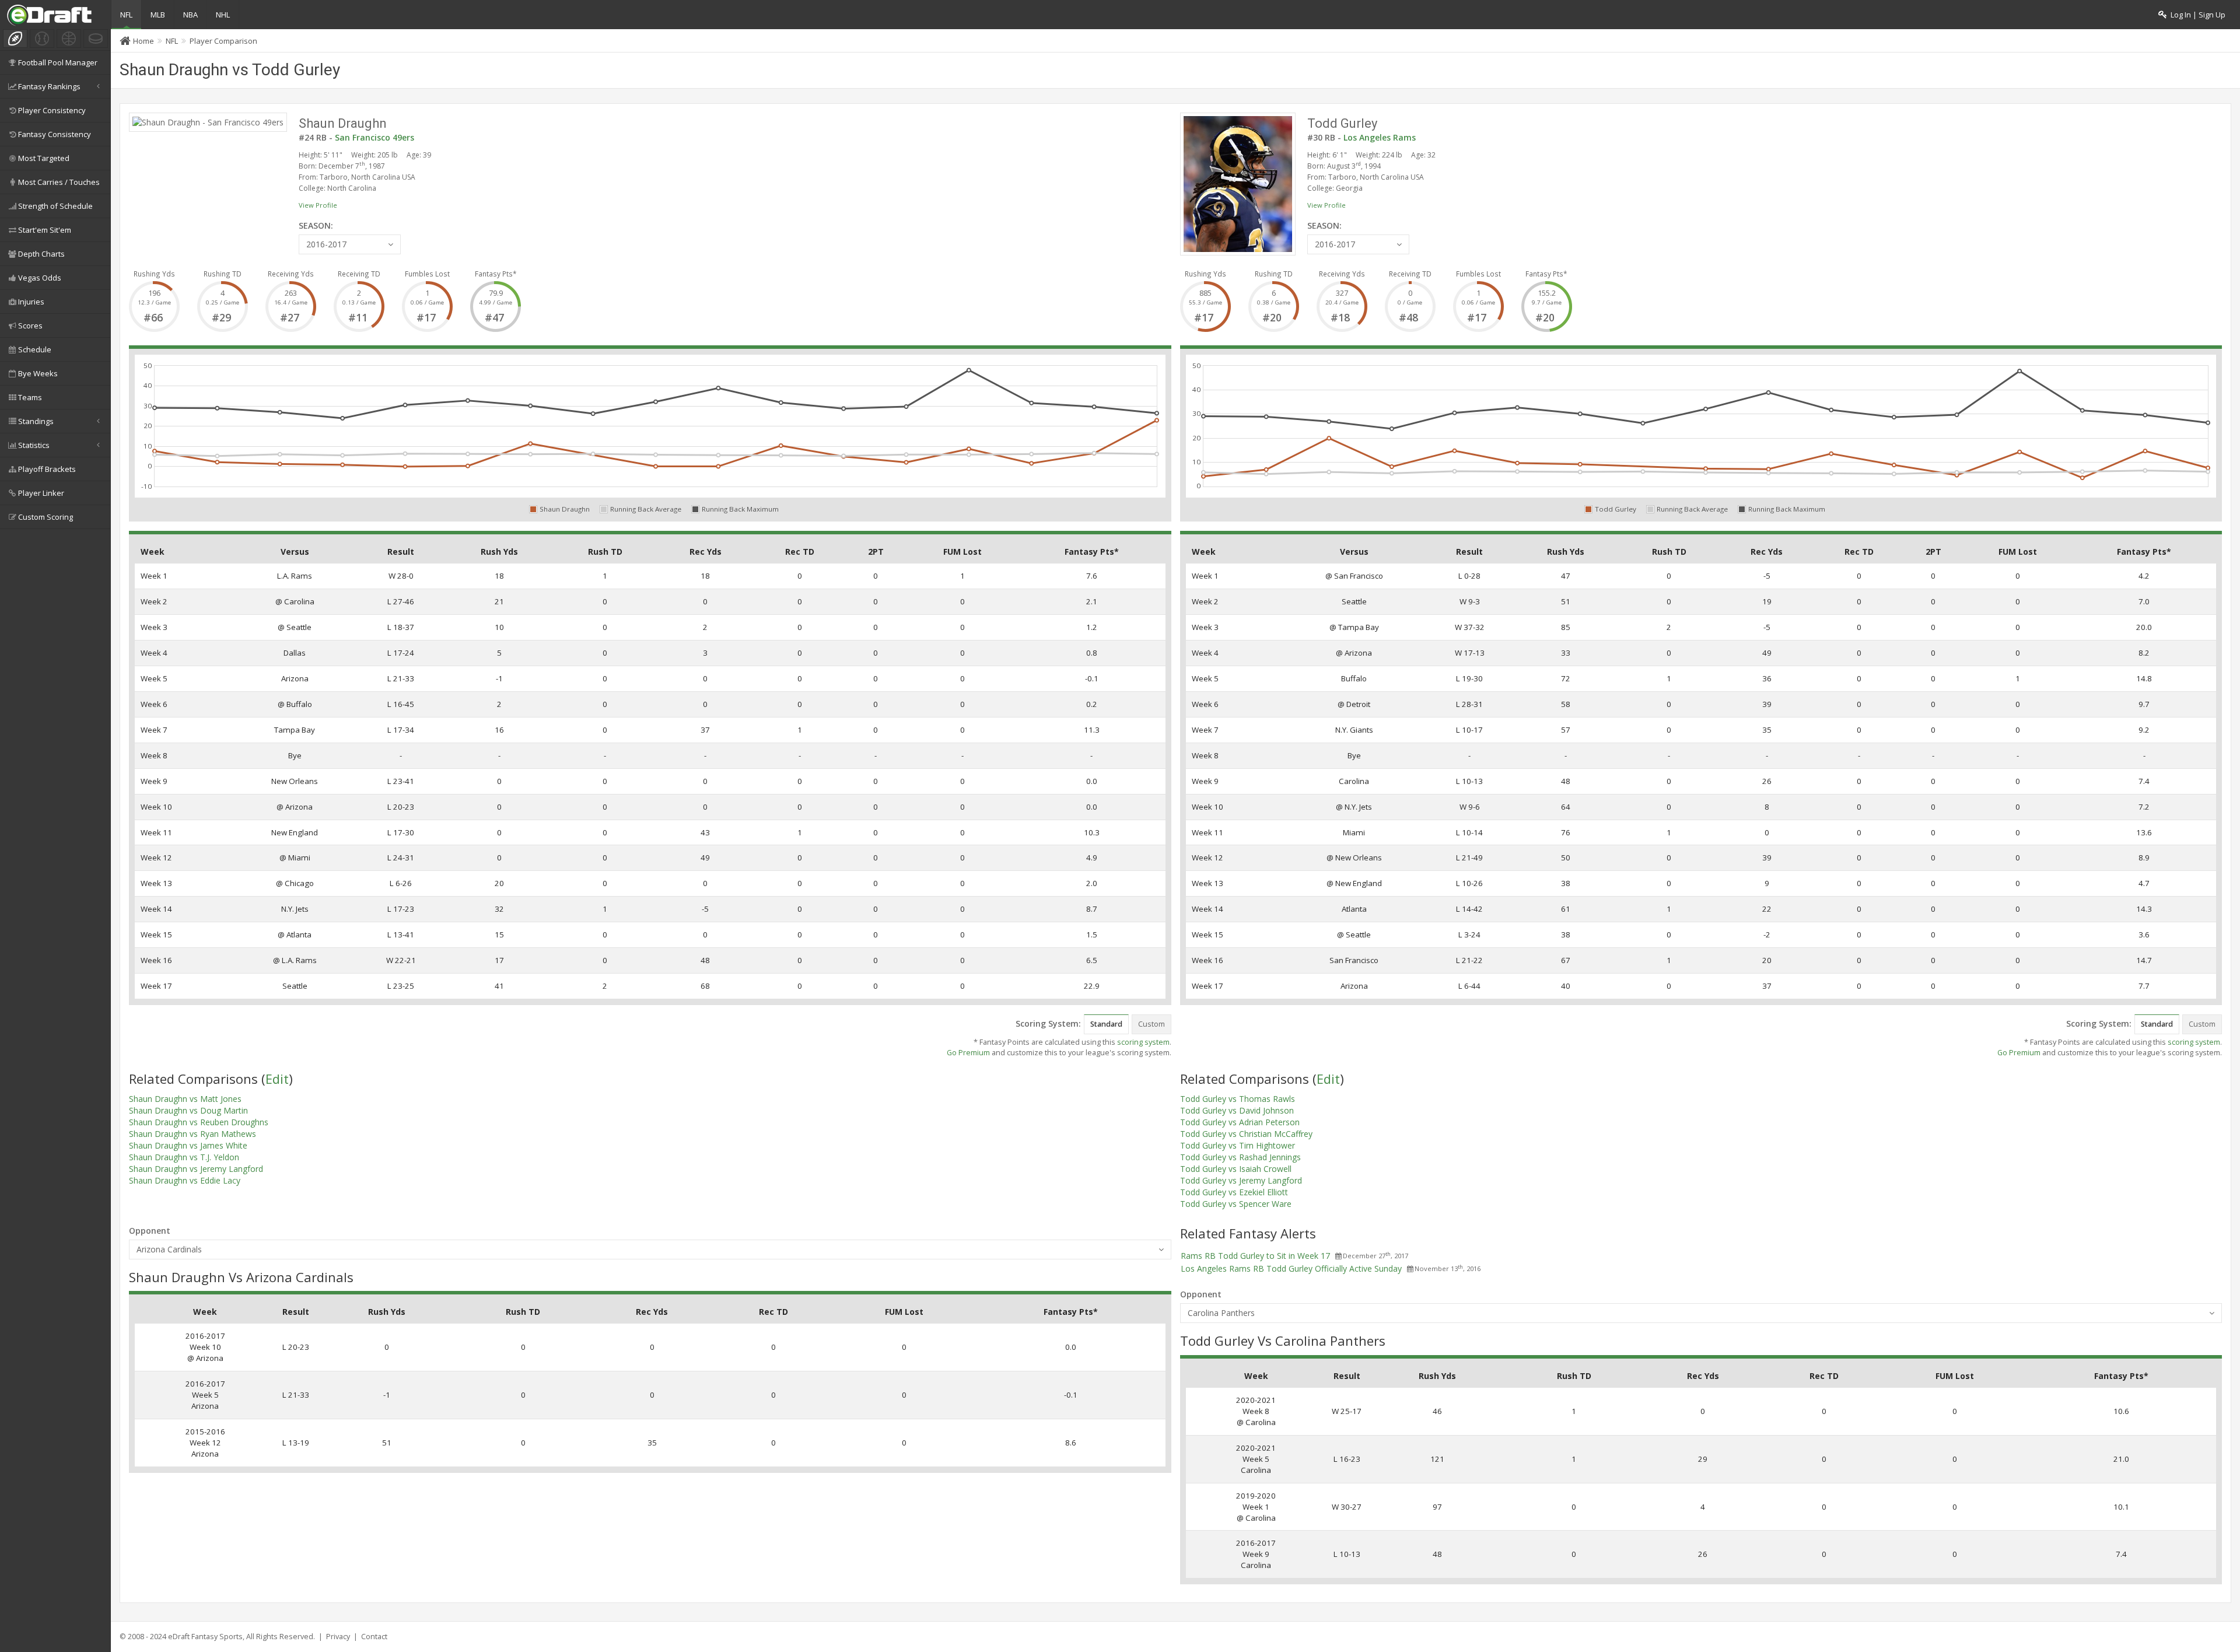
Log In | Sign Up (2196, 15)
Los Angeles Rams (1380, 137)
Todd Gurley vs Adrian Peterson (1240, 1122)
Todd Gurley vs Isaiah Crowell (1236, 1169)
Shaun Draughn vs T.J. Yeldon (184, 1157)
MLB (158, 15)
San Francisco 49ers (374, 137)
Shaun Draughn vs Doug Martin (188, 1110)
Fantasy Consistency (55, 134)
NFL (126, 15)
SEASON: (316, 225)
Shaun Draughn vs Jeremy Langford (196, 1169)
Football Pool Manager (58, 62)
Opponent (150, 1231)
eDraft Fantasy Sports (205, 1637)
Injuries (31, 302)
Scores (30, 325)
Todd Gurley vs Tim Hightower (1238, 1145)
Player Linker (41, 493)
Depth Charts (41, 254)
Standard (1106, 1024)
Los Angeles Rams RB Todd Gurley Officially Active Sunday (1291, 1268)
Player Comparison (223, 41)
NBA (190, 15)
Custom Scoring (45, 517)
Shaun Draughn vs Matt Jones (185, 1099)
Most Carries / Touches (59, 182)
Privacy (338, 1637)
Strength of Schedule (55, 206)
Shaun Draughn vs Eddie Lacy (185, 1180)
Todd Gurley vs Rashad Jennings (1240, 1157)
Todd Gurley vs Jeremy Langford (1241, 1180)
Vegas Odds (40, 278)
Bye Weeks (38, 373)
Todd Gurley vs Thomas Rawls (1238, 1099)
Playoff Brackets (47, 469)
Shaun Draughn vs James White (188, 1145)
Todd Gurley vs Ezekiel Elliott (1234, 1192)
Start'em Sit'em (45, 230)
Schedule (35, 349)
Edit (277, 1079)
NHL (223, 15)
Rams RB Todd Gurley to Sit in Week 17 (1255, 1256)
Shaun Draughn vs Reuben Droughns (199, 1122)
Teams (30, 397)
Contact (374, 1637)
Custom (1151, 1024)
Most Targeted (44, 158)
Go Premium (968, 1053)
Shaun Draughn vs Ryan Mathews (192, 1134)
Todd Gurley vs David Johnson (1237, 1110)
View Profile (318, 205)
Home (143, 41)
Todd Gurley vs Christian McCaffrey (1246, 1134)
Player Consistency (52, 110)
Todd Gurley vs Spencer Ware (1236, 1204)
